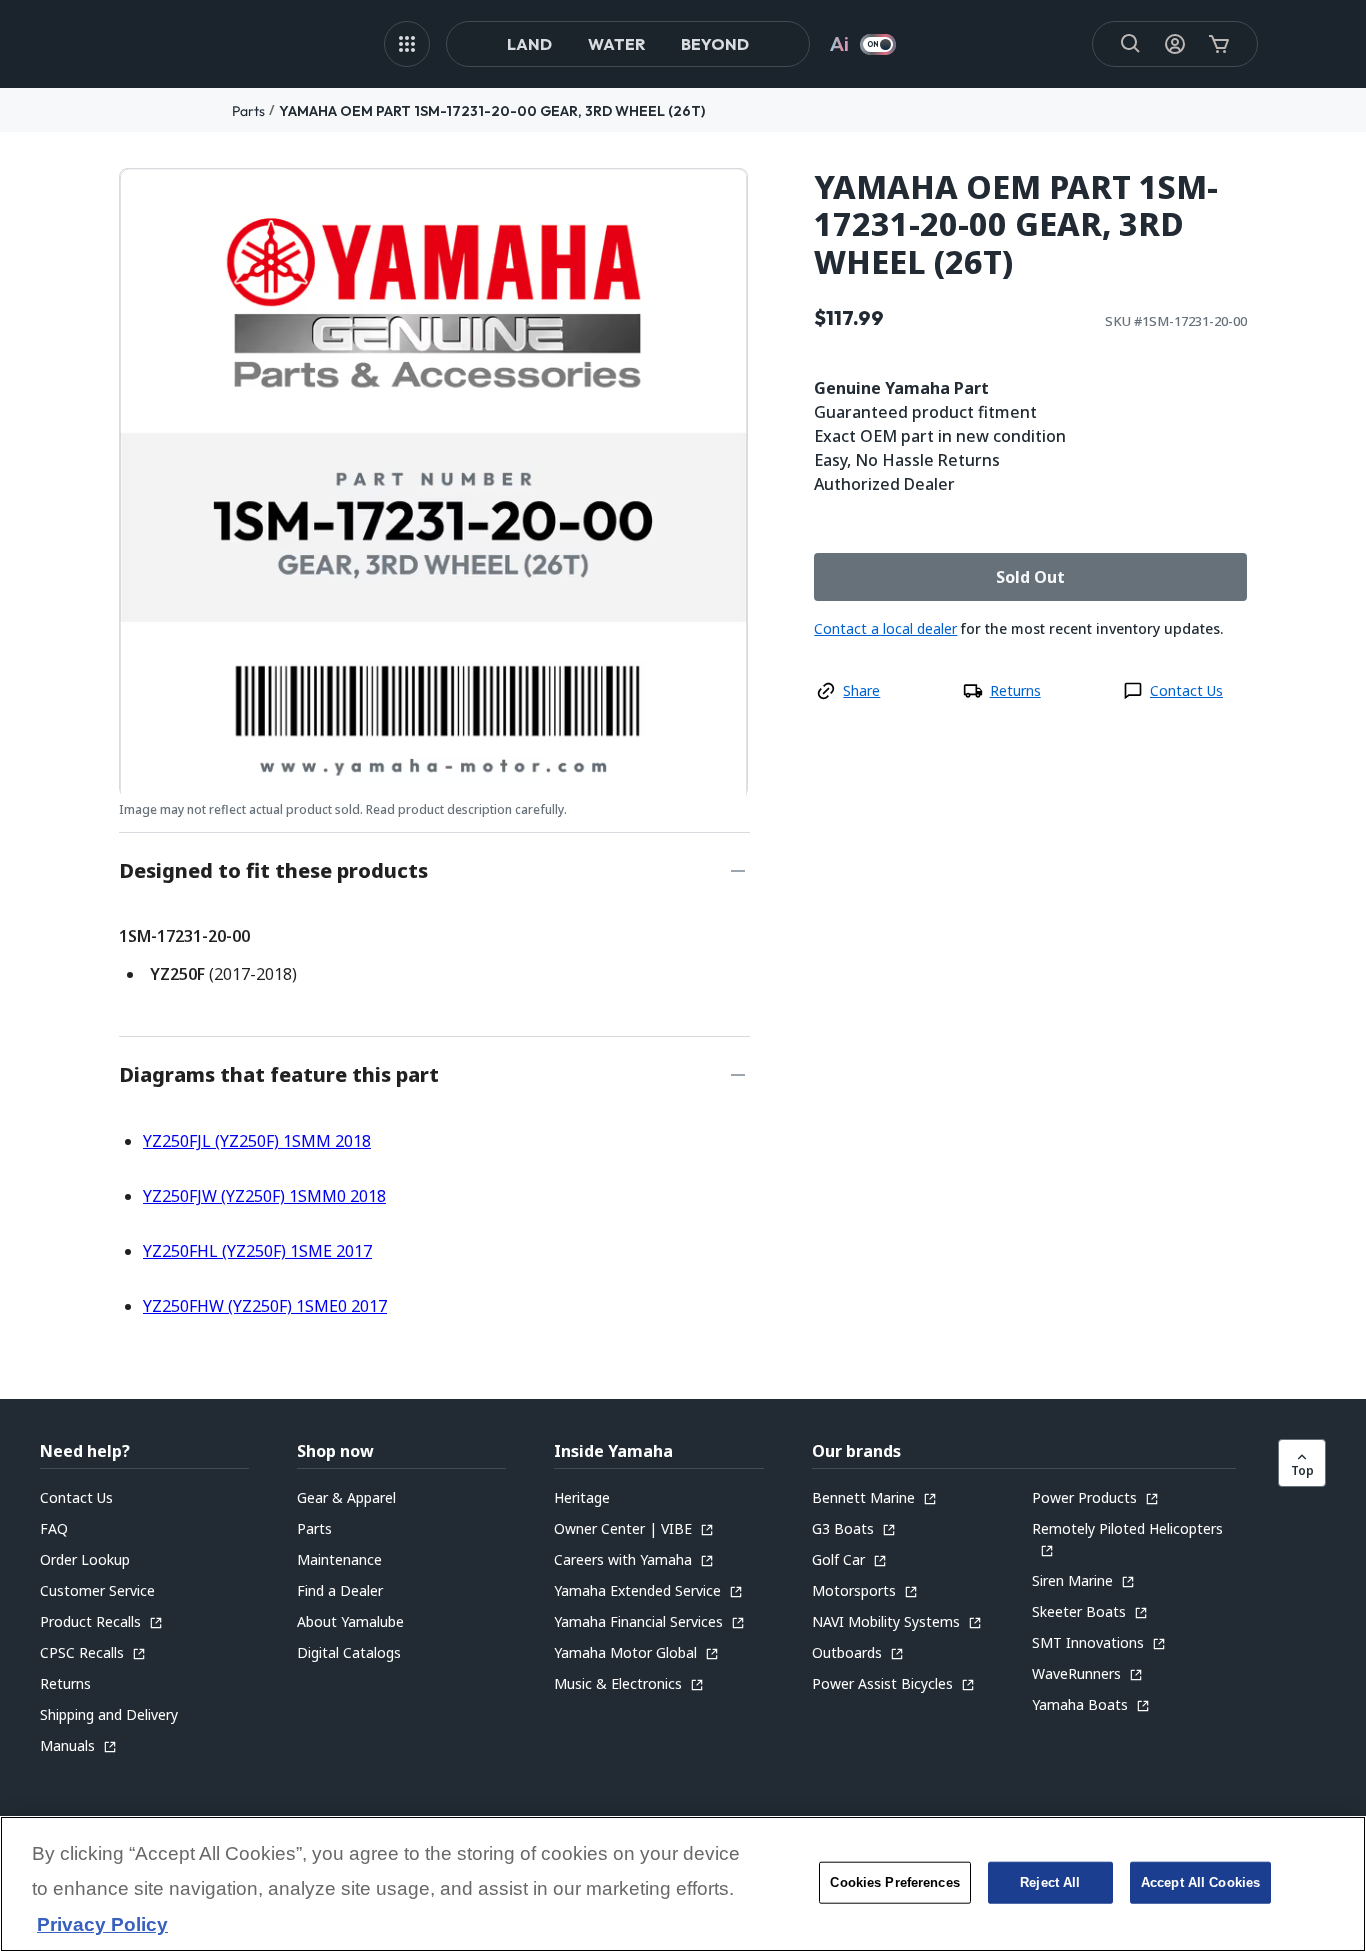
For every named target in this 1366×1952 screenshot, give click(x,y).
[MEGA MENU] (407, 44)
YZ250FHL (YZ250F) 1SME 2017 (257, 1251)
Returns (1015, 690)
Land (529, 44)
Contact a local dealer (885, 628)
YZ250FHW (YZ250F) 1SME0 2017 (265, 1306)
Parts (248, 111)
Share (861, 690)
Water (616, 44)
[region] (683, 1884)
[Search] (1131, 44)
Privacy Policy (102, 1924)
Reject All (1050, 1882)
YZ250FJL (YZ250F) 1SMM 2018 (257, 1141)
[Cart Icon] (1219, 44)
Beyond (715, 44)
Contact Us (1186, 690)
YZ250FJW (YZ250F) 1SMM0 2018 (264, 1196)
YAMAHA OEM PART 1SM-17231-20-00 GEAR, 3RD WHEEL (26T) (492, 111)
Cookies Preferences (894, 1882)
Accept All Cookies (1200, 1882)
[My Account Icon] (1175, 44)
